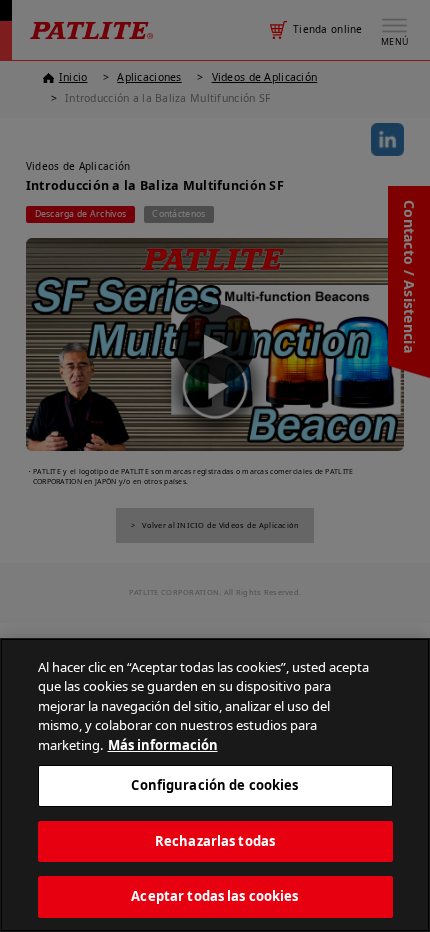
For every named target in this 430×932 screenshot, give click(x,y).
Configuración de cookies (214, 785)
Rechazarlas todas (215, 841)
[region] (215, 785)
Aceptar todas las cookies (214, 896)
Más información (163, 745)
